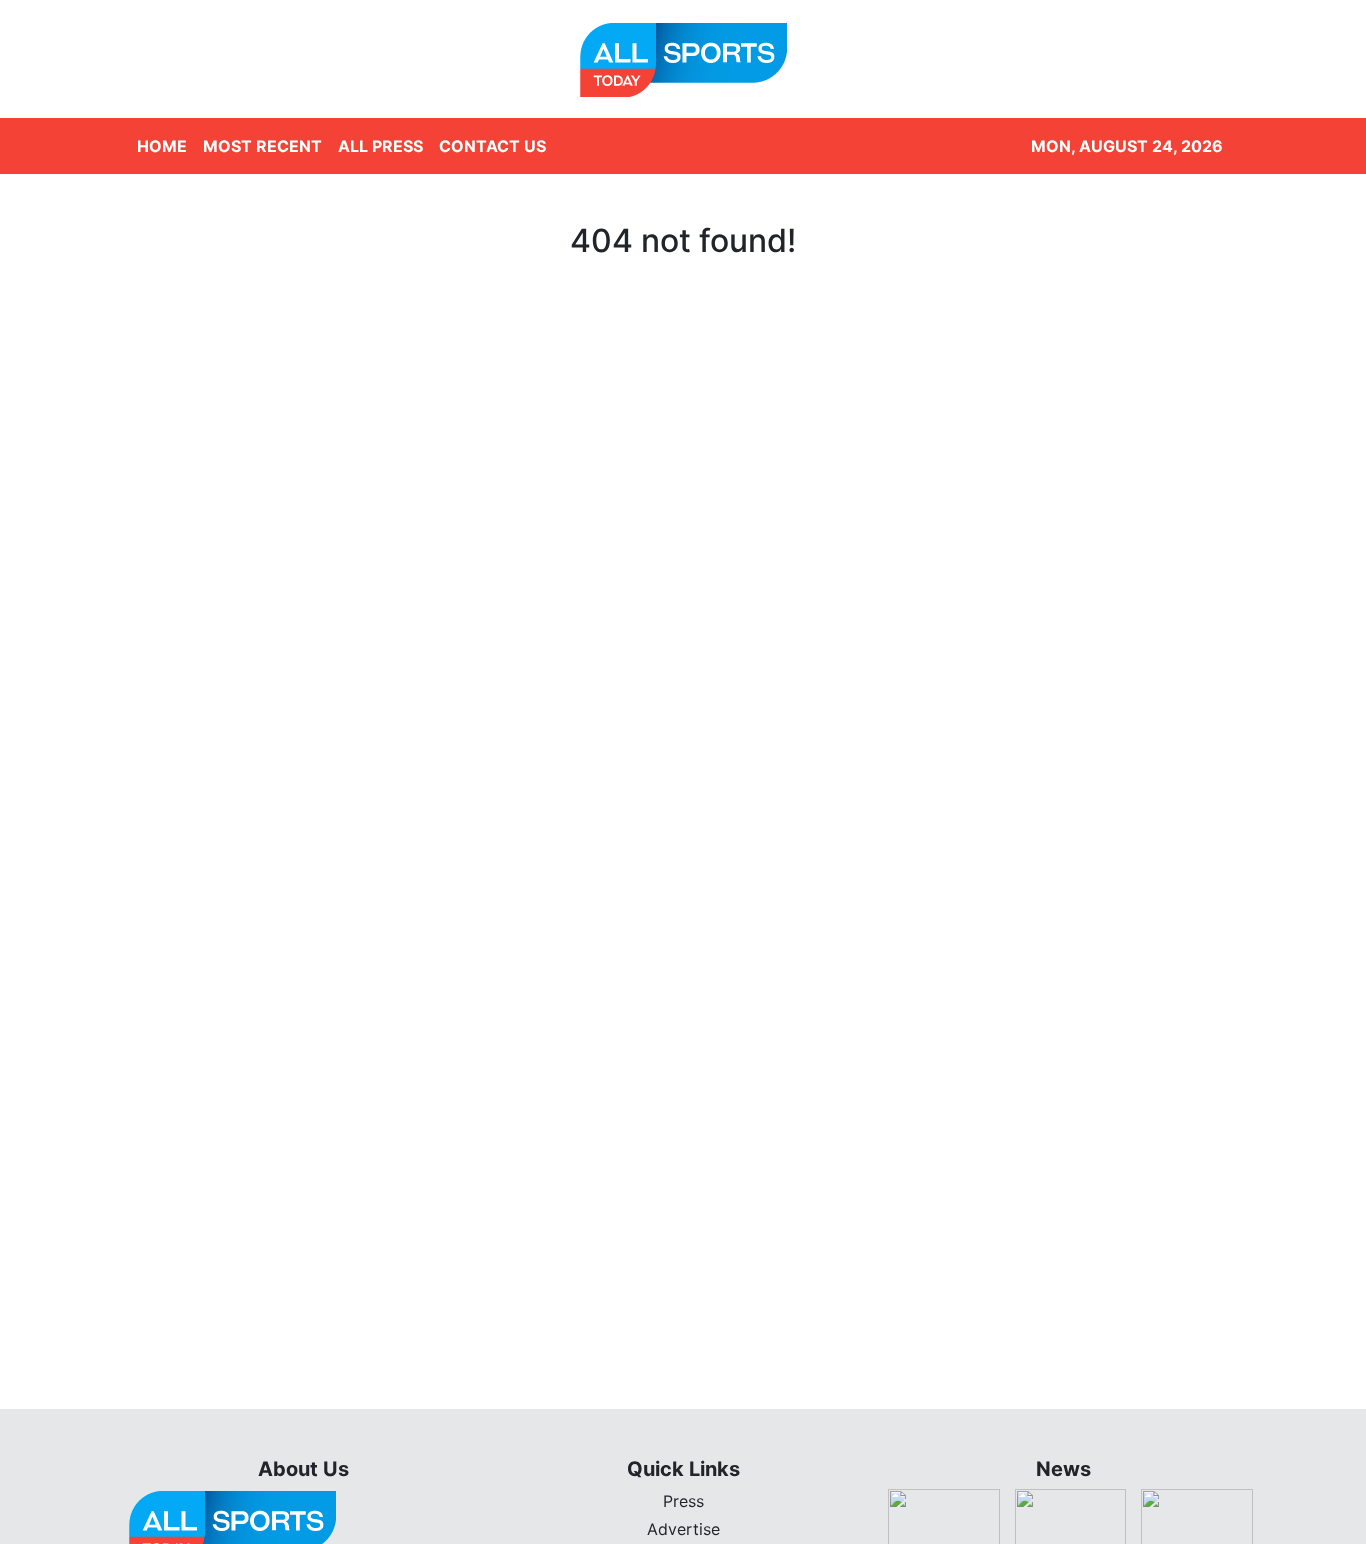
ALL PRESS (380, 146)
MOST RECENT (262, 146)
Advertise (683, 1529)
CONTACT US (492, 146)
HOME (162, 146)
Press (683, 1501)
